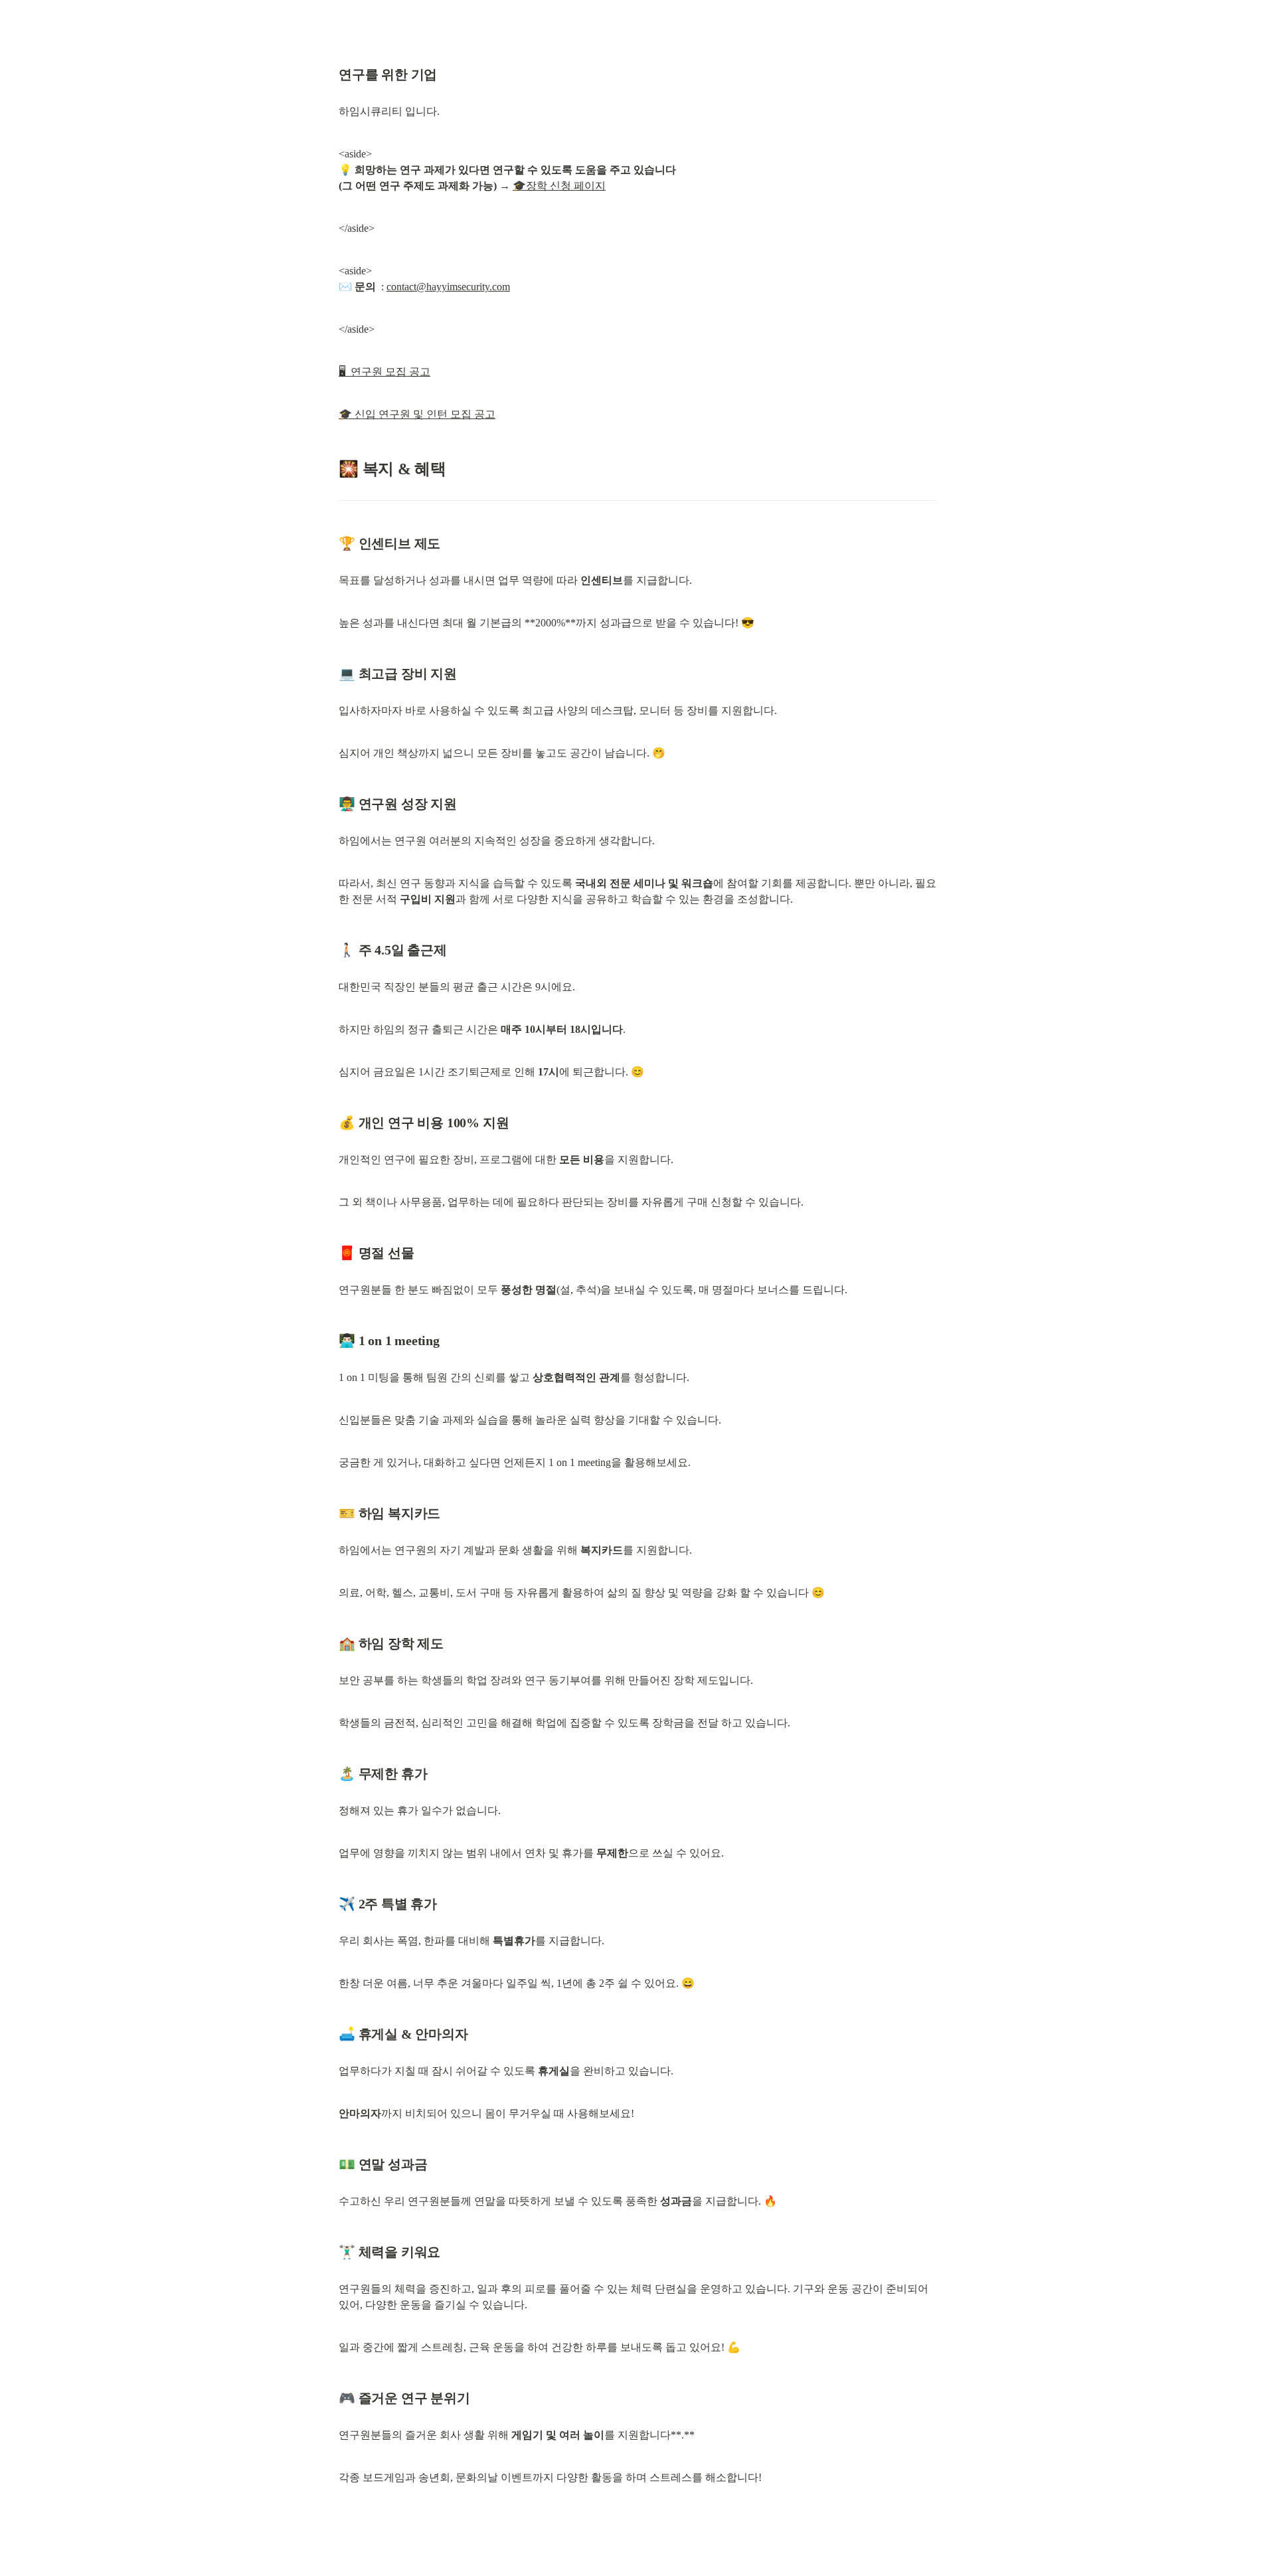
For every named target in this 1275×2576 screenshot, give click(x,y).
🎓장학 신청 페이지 (559, 186)
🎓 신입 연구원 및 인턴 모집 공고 (417, 414)
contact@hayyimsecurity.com (448, 287)
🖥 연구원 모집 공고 (384, 372)
